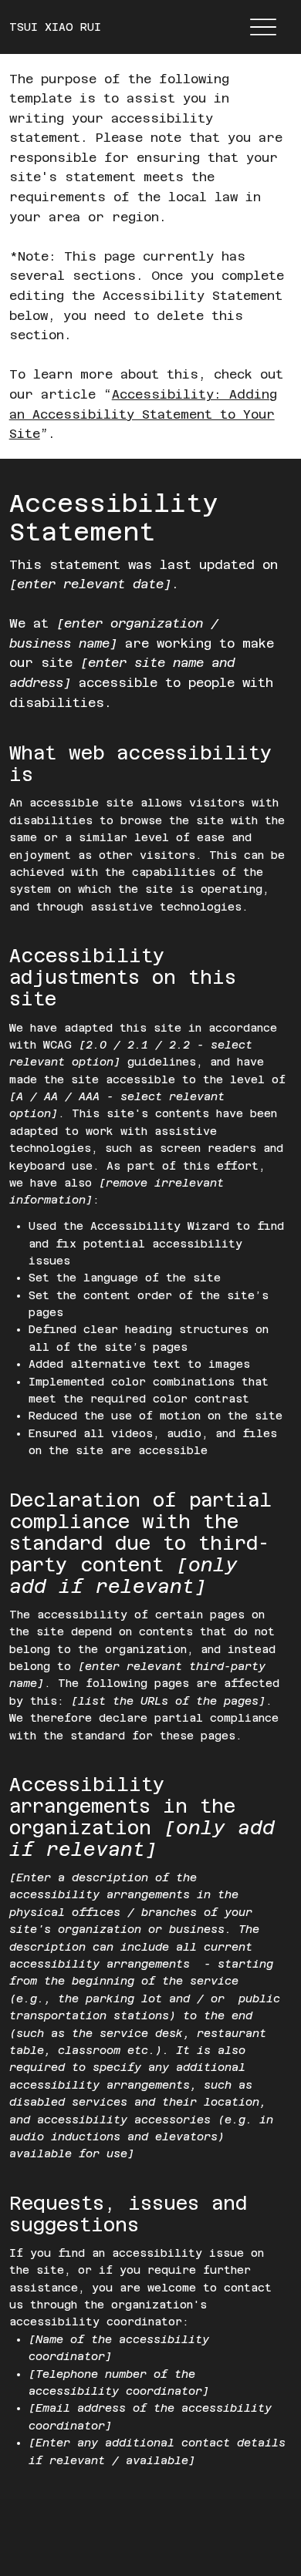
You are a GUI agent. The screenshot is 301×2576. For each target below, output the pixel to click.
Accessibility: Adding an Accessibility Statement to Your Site (143, 414)
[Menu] (264, 27)
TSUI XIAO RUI (55, 27)
